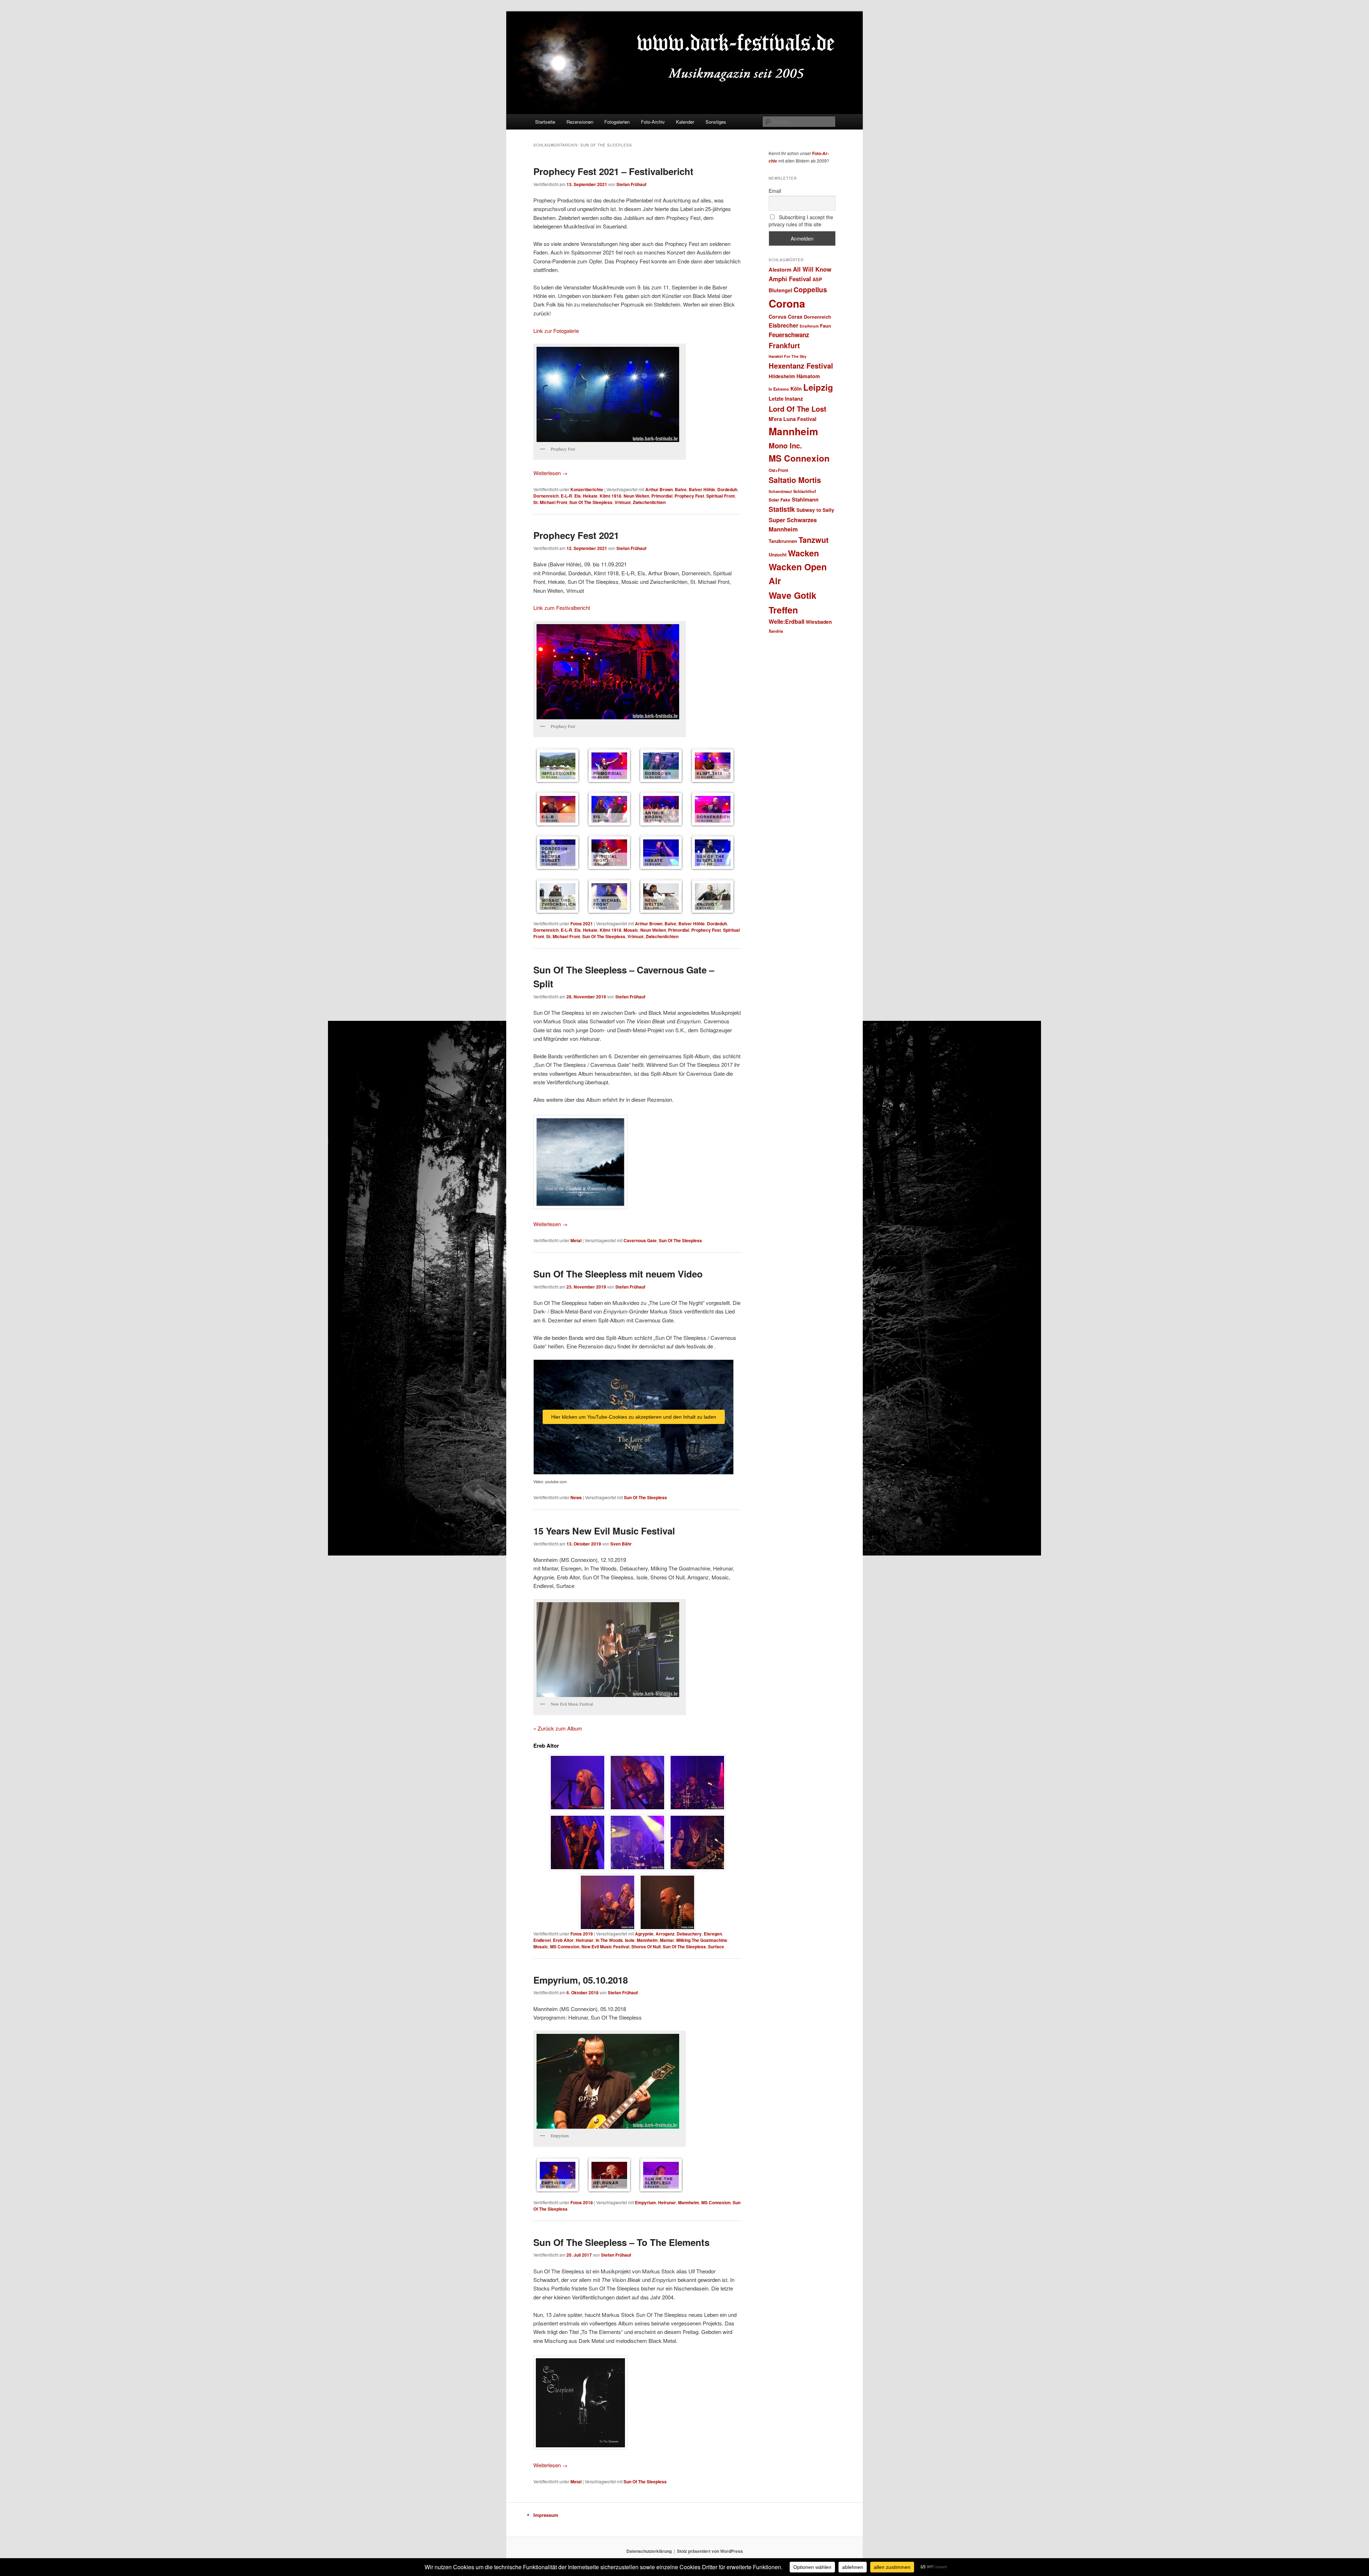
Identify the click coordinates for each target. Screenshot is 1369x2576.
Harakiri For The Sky (788, 356)
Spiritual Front (721, 496)
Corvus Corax (786, 317)
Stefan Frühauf (631, 184)
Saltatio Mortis (795, 480)
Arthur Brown (659, 489)
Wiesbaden (819, 622)
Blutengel (780, 290)
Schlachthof (805, 491)
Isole (630, 1940)
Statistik (782, 509)
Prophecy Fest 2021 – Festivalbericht (613, 171)
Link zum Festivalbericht (562, 608)
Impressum (546, 2515)
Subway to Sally (815, 510)
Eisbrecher (783, 325)
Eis (578, 496)
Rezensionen (580, 122)
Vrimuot (623, 502)
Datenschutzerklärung (649, 2551)
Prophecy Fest (689, 496)
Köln (796, 389)
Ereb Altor (563, 1940)
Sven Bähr (621, 1544)
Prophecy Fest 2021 (576, 535)
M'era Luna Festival (793, 419)
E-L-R (566, 496)
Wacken (803, 553)
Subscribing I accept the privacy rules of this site (801, 221)
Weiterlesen (550, 473)
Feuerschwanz (789, 335)
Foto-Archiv (653, 122)
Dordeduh (727, 489)
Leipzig (818, 387)
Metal (576, 1240)
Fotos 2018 (582, 2202)
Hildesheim (782, 376)
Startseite (545, 122)
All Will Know (812, 269)
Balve (681, 489)
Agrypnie (644, 1934)
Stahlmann (805, 499)
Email (775, 191)
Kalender (685, 122)
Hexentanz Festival (801, 366)
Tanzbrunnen (783, 541)
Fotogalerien (617, 122)
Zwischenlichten (649, 502)
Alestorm (780, 269)
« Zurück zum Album (558, 1728)
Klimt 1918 (611, 496)
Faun (825, 326)
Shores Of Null (646, 1947)
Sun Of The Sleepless (591, 502)
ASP (817, 279)
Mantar (667, 1940)
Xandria (776, 631)
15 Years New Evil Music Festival (604, 1531)
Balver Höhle (702, 489)
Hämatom (808, 376)
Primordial (662, 496)
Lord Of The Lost (798, 409)
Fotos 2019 (582, 1934)
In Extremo (779, 389)
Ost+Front (778, 470)
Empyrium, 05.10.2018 (581, 1980)
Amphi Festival (790, 279)
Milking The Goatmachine (702, 1940)
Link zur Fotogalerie (556, 331)
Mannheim (647, 1940)
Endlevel (542, 1940)
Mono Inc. (785, 445)
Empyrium (645, 2202)
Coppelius (810, 289)
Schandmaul (780, 491)
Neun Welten (636, 496)
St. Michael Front (550, 502)
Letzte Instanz (786, 399)
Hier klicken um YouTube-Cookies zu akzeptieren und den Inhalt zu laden (634, 1417)
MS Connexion (565, 1947)
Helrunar (585, 1940)
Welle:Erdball (786, 621)
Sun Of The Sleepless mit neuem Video (618, 1274)
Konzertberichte (587, 489)
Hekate (590, 496)
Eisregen (713, 1934)
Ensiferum (809, 326)
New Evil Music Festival (605, 1947)
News (576, 1497)
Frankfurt (784, 345)
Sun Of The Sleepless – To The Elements (621, 2242)
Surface (716, 1947)
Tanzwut (814, 540)
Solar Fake (780, 500)
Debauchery (689, 1934)
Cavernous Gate (640, 1240)
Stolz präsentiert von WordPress (710, 2551)
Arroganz (665, 1934)
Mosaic (631, 930)
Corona (787, 303)
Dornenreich (546, 496)
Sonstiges (716, 122)
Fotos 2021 (582, 924)
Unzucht (778, 554)
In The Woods (609, 1940)
